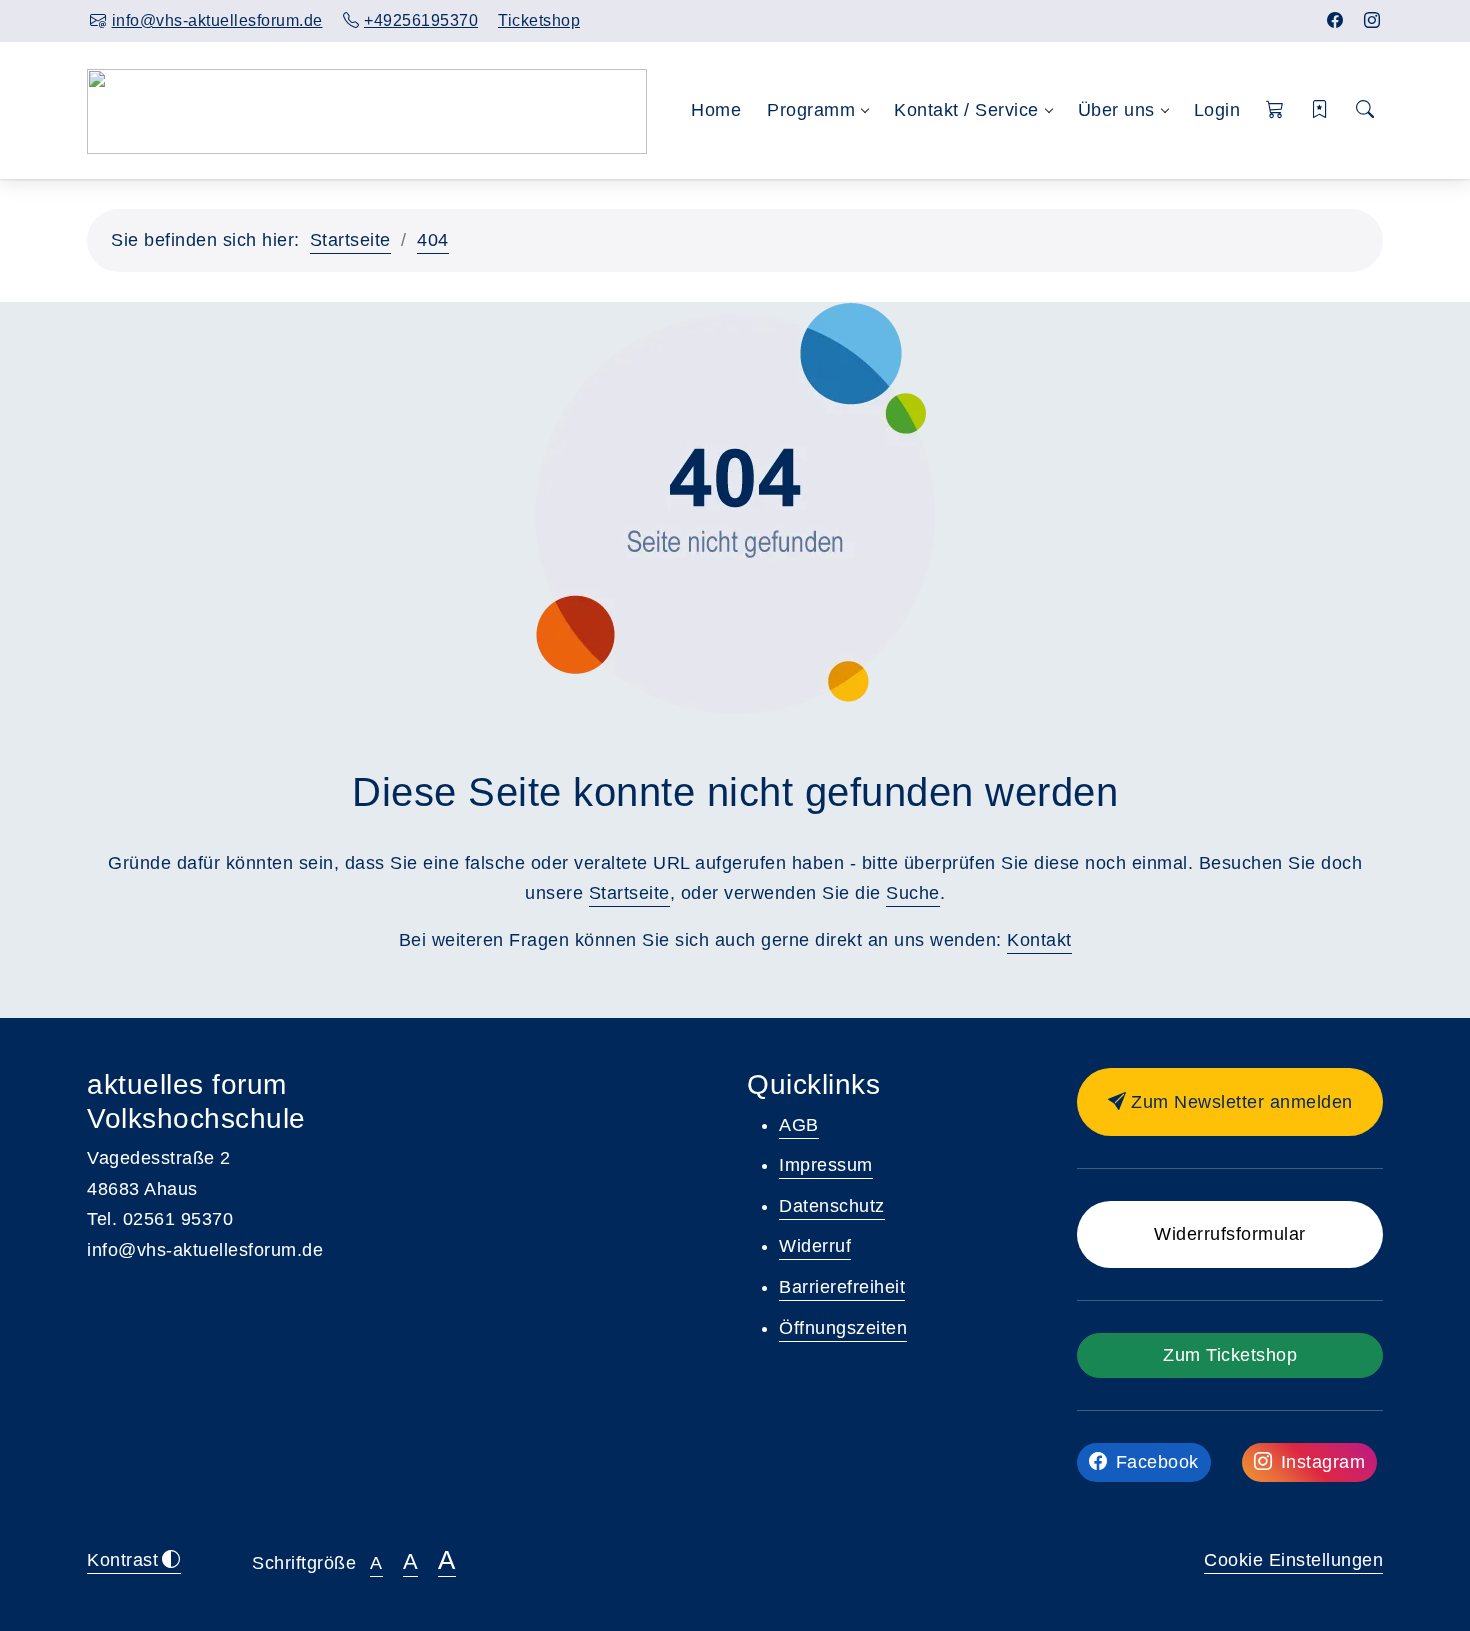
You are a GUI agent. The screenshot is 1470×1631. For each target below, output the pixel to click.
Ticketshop (539, 20)
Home (716, 110)
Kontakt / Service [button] (966, 110)
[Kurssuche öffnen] (1365, 110)
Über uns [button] (1116, 110)
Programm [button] (811, 110)
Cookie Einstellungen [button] (1293, 1560)
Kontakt (1039, 940)
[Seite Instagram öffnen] (1372, 20)
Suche (913, 893)
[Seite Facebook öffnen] (1335, 20)
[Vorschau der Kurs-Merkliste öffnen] (1320, 110)
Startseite (350, 240)
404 (433, 240)
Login (1217, 110)
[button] (1275, 110)
